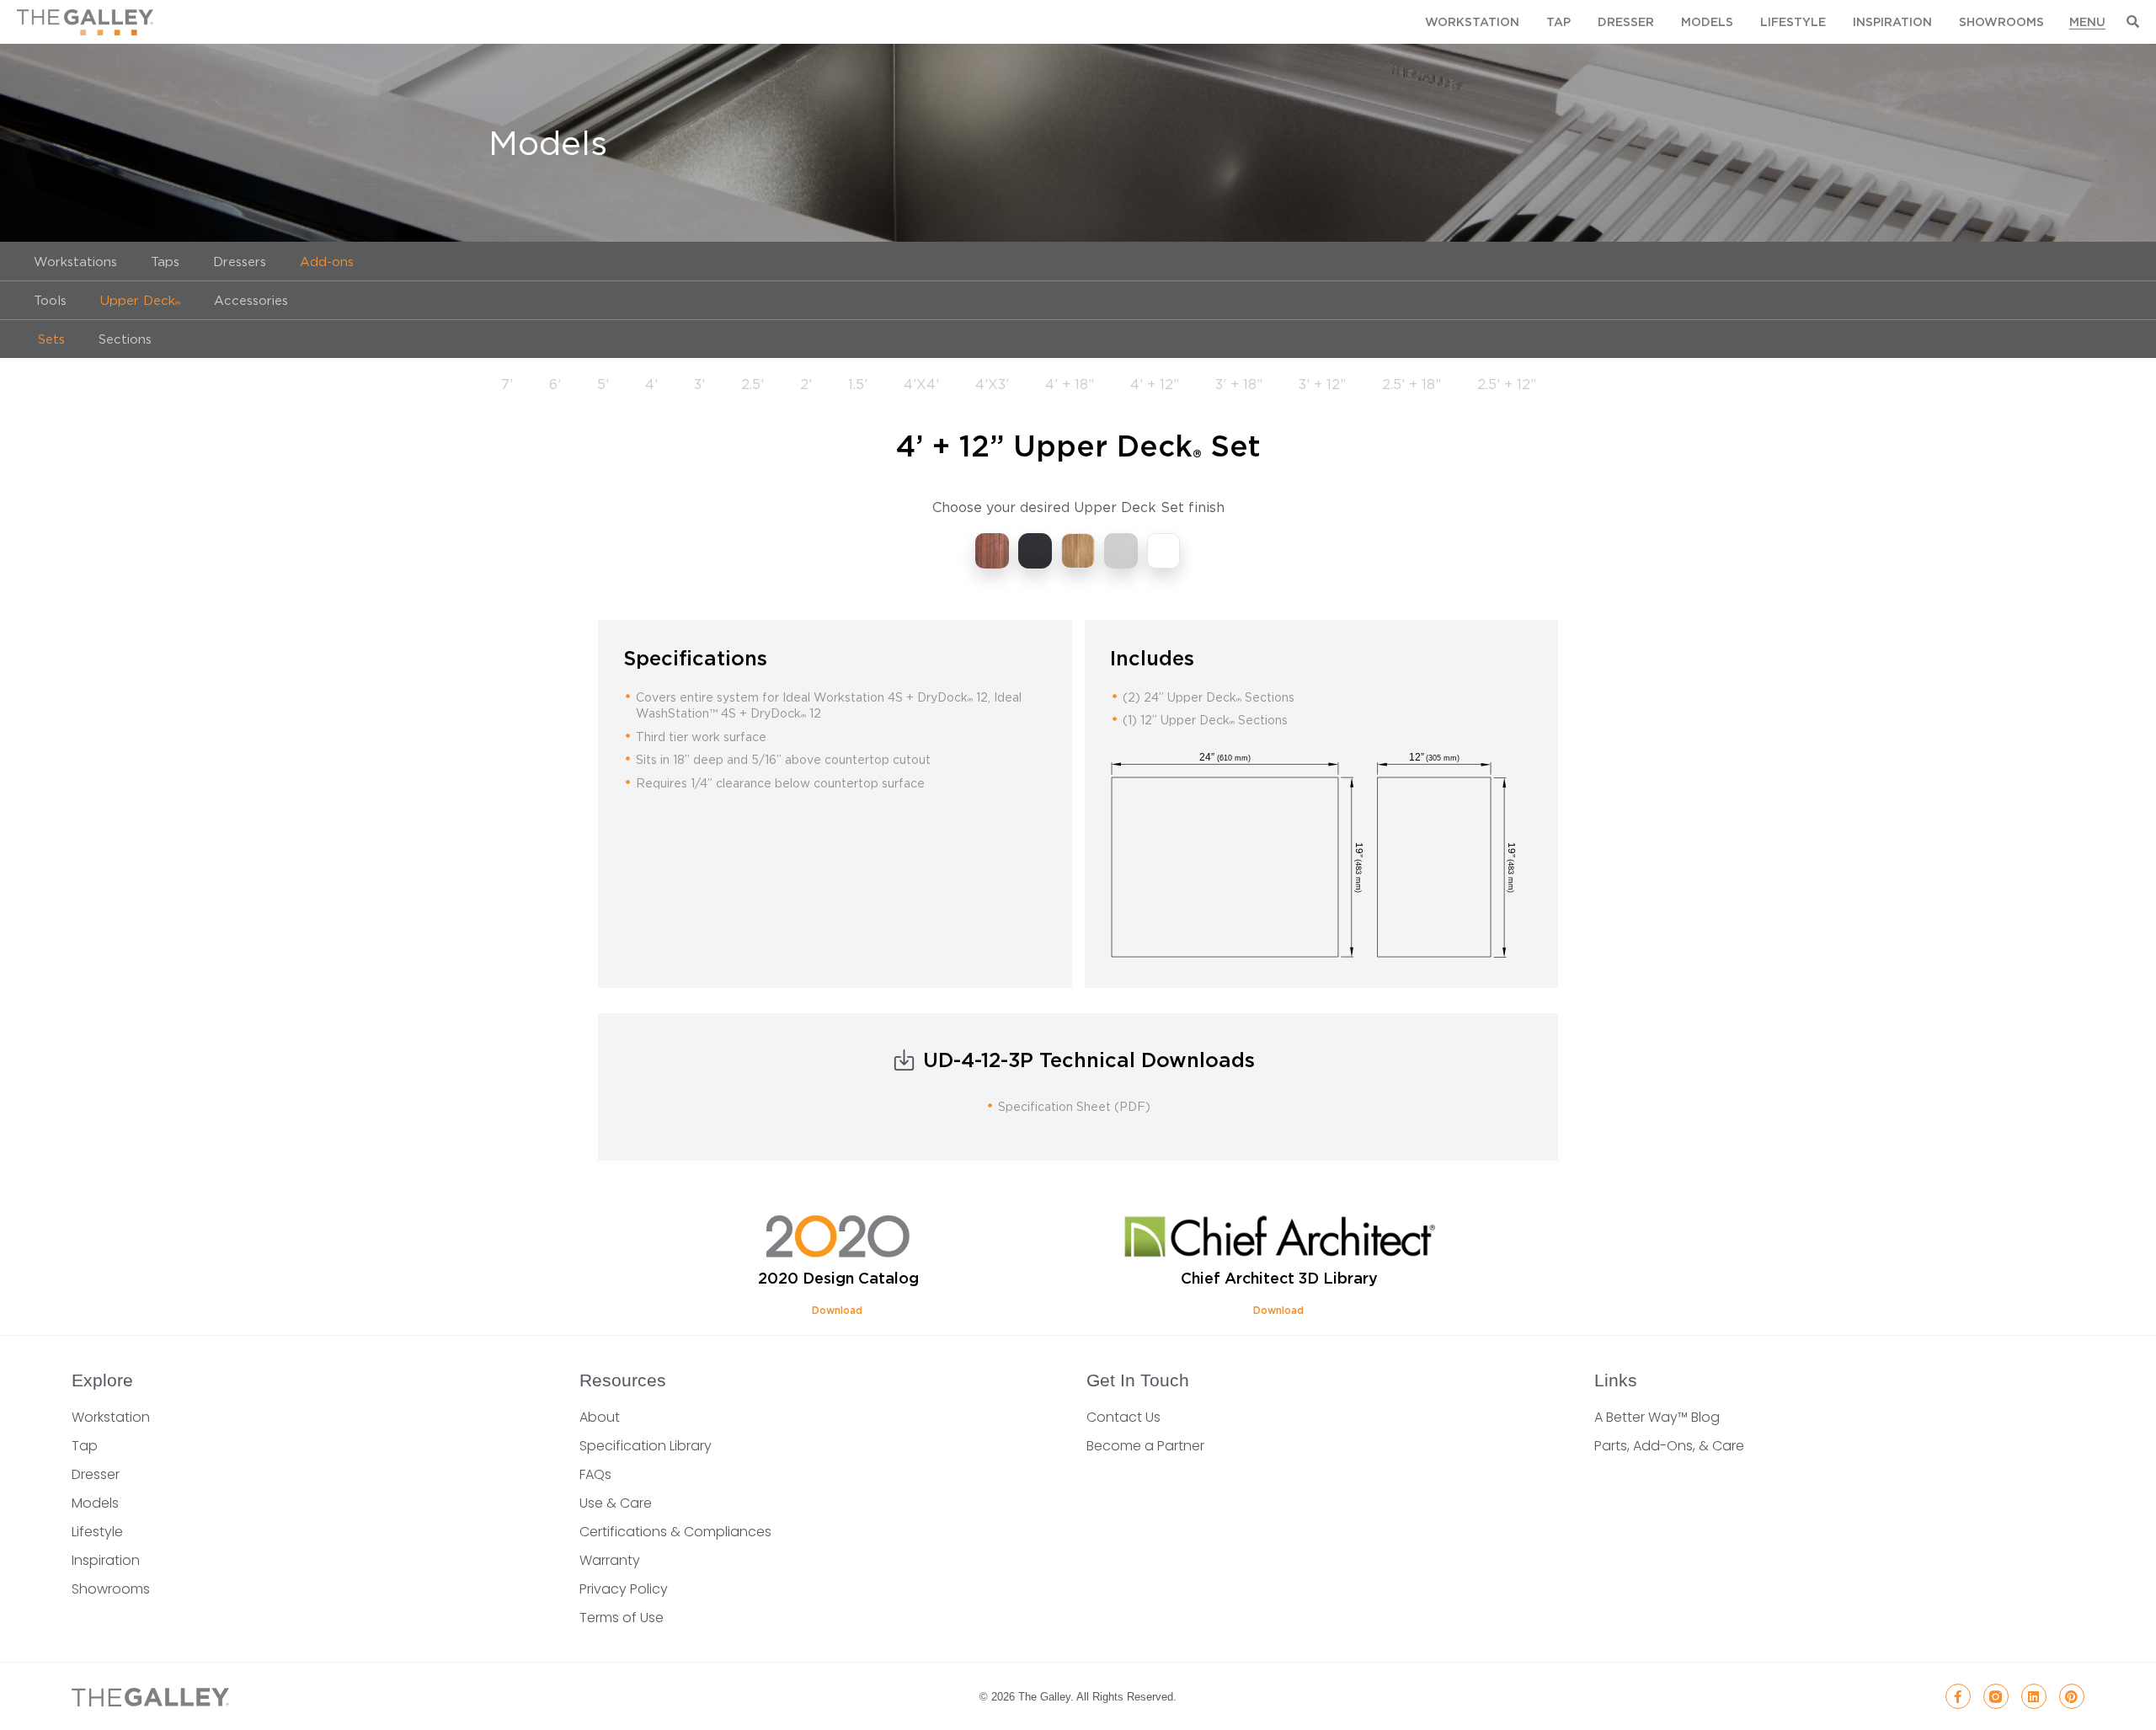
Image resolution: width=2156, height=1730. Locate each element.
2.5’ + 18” (1412, 384)
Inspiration (1892, 22)
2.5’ (752, 384)
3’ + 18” (1239, 384)
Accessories (251, 300)
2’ (806, 384)
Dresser (1626, 22)
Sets (49, 339)
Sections (125, 339)
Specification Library (646, 1446)
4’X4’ (921, 384)
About (600, 1417)
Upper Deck (140, 300)
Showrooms (2001, 22)
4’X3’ (992, 384)
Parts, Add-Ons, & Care (1669, 1446)
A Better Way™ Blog (1657, 1417)
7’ (507, 384)
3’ (699, 384)
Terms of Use (622, 1618)
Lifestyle (1793, 22)
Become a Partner (1145, 1446)
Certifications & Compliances (675, 1532)
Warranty (610, 1560)
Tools (50, 300)
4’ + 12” (1155, 384)
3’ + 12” (1322, 384)
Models (1707, 22)
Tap (1558, 22)
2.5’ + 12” (1507, 384)
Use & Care (616, 1503)
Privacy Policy (624, 1589)
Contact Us (1123, 1417)
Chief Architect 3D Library (1279, 1278)
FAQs (595, 1474)
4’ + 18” (1070, 384)
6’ (555, 384)
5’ (603, 384)
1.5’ (858, 384)
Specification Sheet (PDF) (1074, 1106)
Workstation (1472, 22)
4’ (651, 384)
